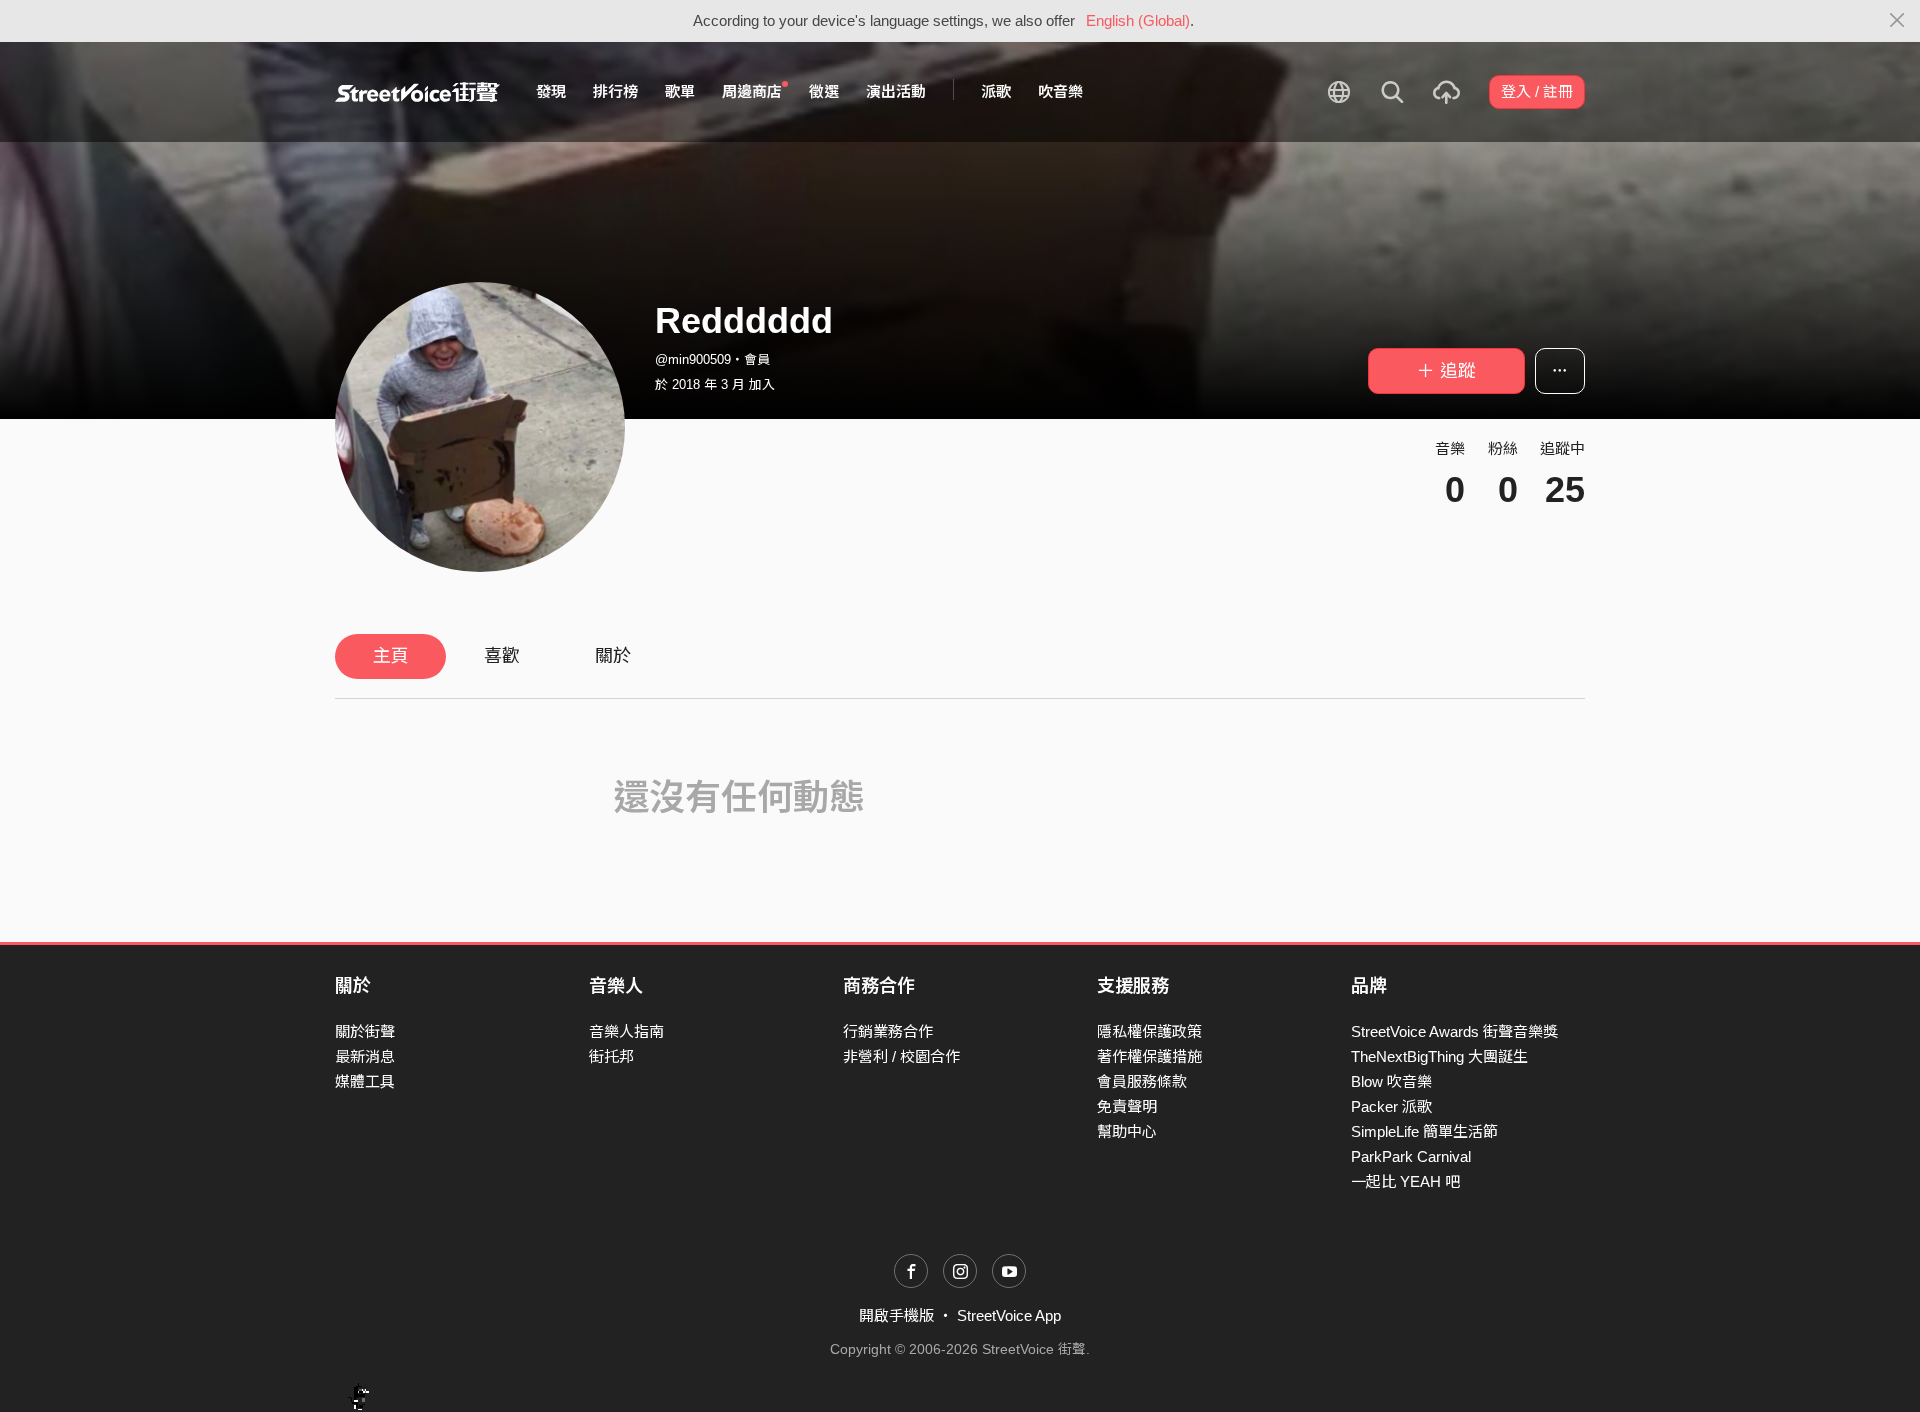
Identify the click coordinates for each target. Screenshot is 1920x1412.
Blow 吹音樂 (1391, 1081)
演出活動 (896, 91)
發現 (551, 91)
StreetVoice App (1009, 1315)
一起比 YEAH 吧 (1405, 1181)
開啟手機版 (896, 1315)
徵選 (824, 91)
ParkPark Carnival (1411, 1156)
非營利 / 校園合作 (901, 1056)
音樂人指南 (626, 1031)
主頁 (391, 656)
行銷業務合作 (888, 1031)
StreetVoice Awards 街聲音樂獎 (1454, 1031)
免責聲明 (1127, 1106)
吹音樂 (1060, 91)
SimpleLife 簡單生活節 (1424, 1131)
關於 (613, 656)
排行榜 (615, 91)
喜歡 (502, 656)
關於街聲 (365, 1031)
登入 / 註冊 (1537, 91)
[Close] (1897, 21)
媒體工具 (365, 1081)
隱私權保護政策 (1149, 1031)
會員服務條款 (1142, 1081)
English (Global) (1138, 20)
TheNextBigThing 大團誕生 (1439, 1056)
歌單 (680, 91)
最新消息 (365, 1056)
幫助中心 (1127, 1131)
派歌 (996, 91)
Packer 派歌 (1391, 1106)
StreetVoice (417, 92)
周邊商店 (752, 91)
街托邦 (611, 1056)
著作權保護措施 (1149, 1056)
